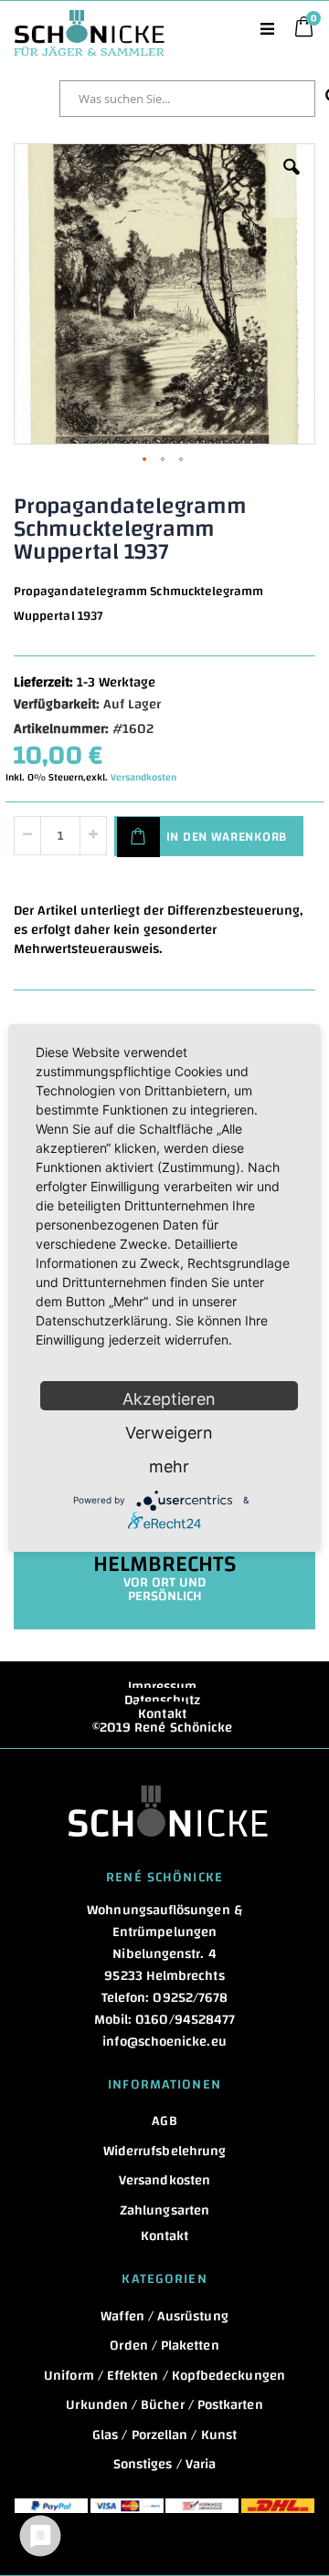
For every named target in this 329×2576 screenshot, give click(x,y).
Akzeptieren (169, 1399)
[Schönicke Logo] (89, 19)
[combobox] (187, 99)
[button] (292, 181)
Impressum (163, 1686)
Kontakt (162, 1714)
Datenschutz (163, 1700)
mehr (169, 1466)
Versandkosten (143, 778)
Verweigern (169, 1433)
